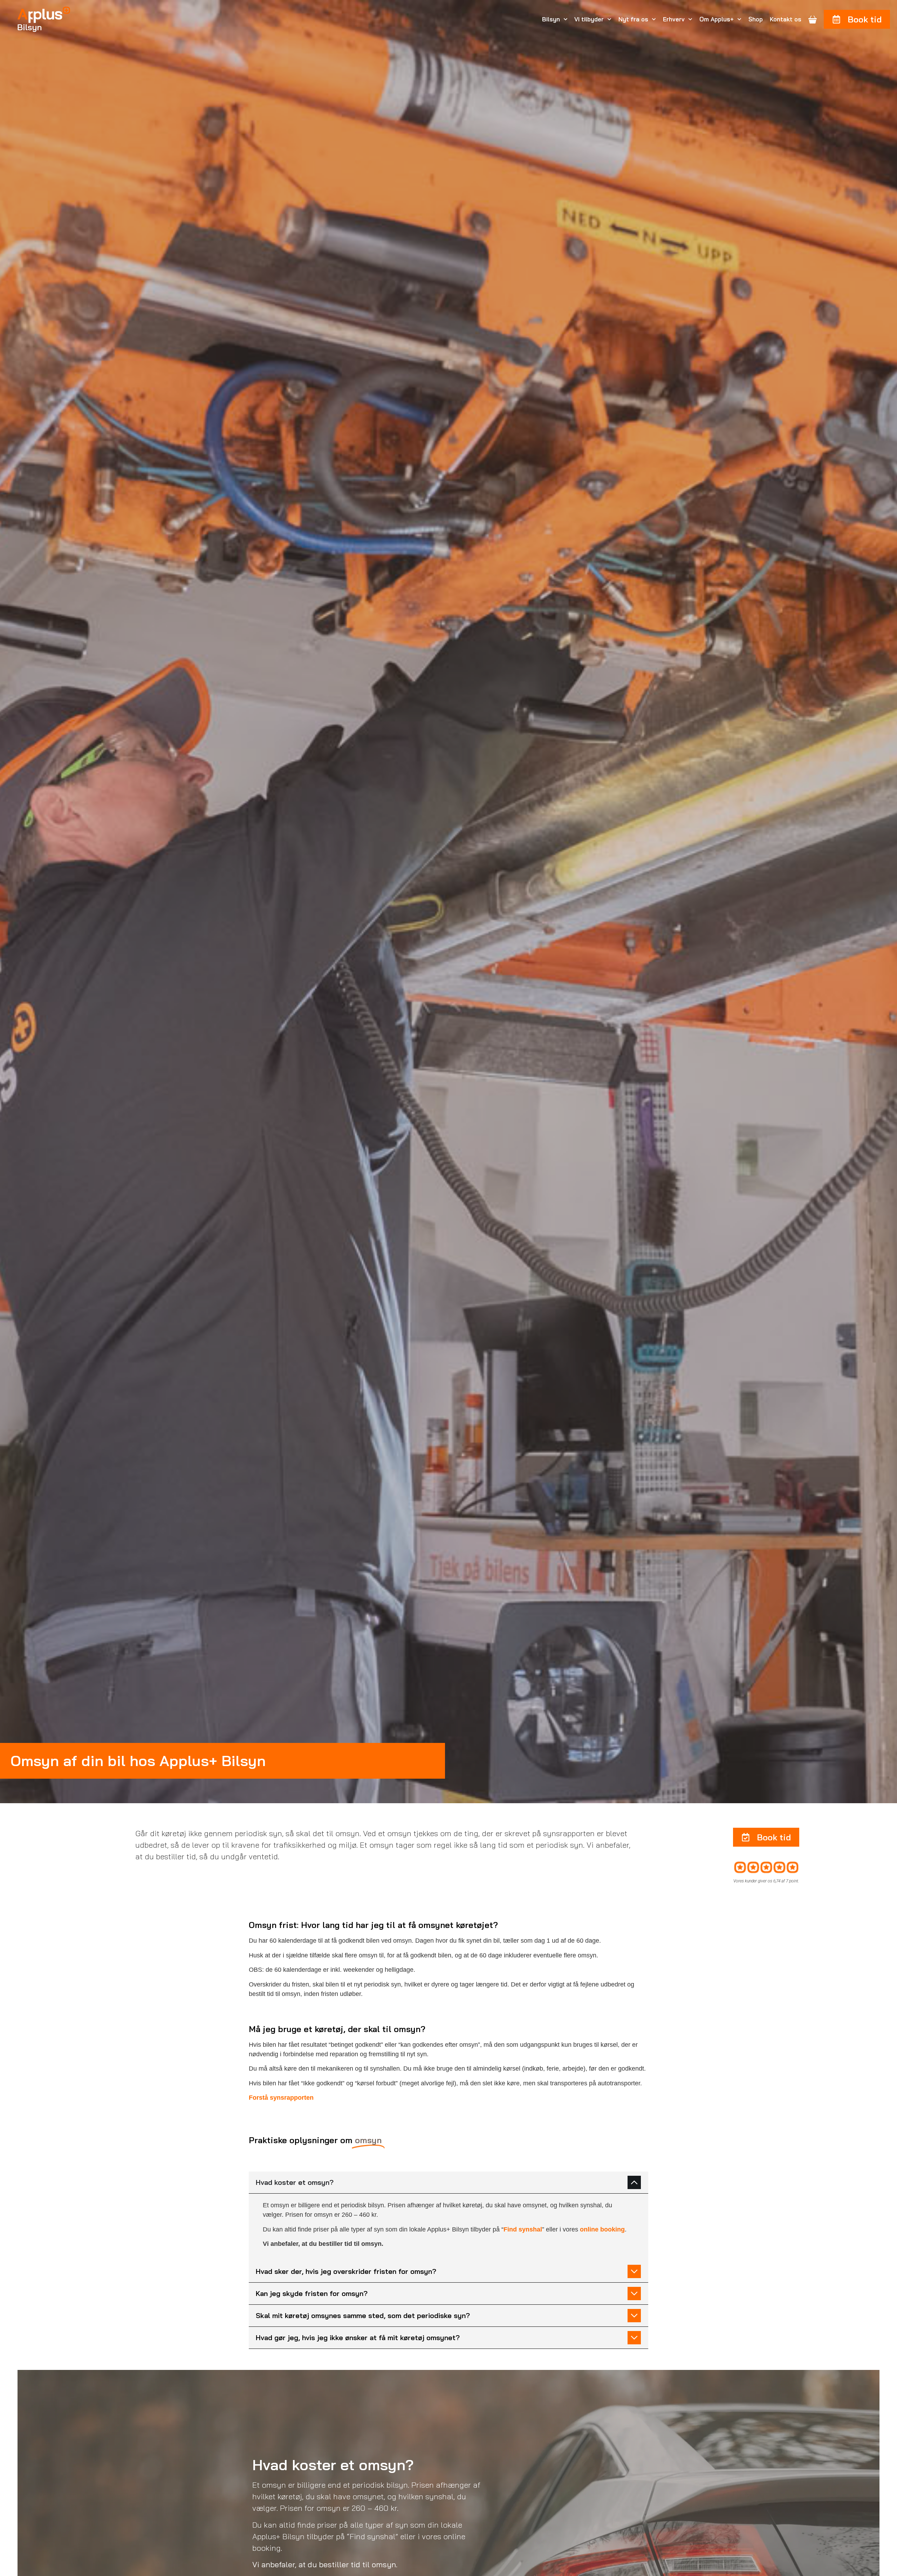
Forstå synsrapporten (281, 2098)
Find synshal (523, 2229)
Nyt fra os (633, 19)
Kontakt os (786, 19)
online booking (602, 2229)
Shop (756, 19)
